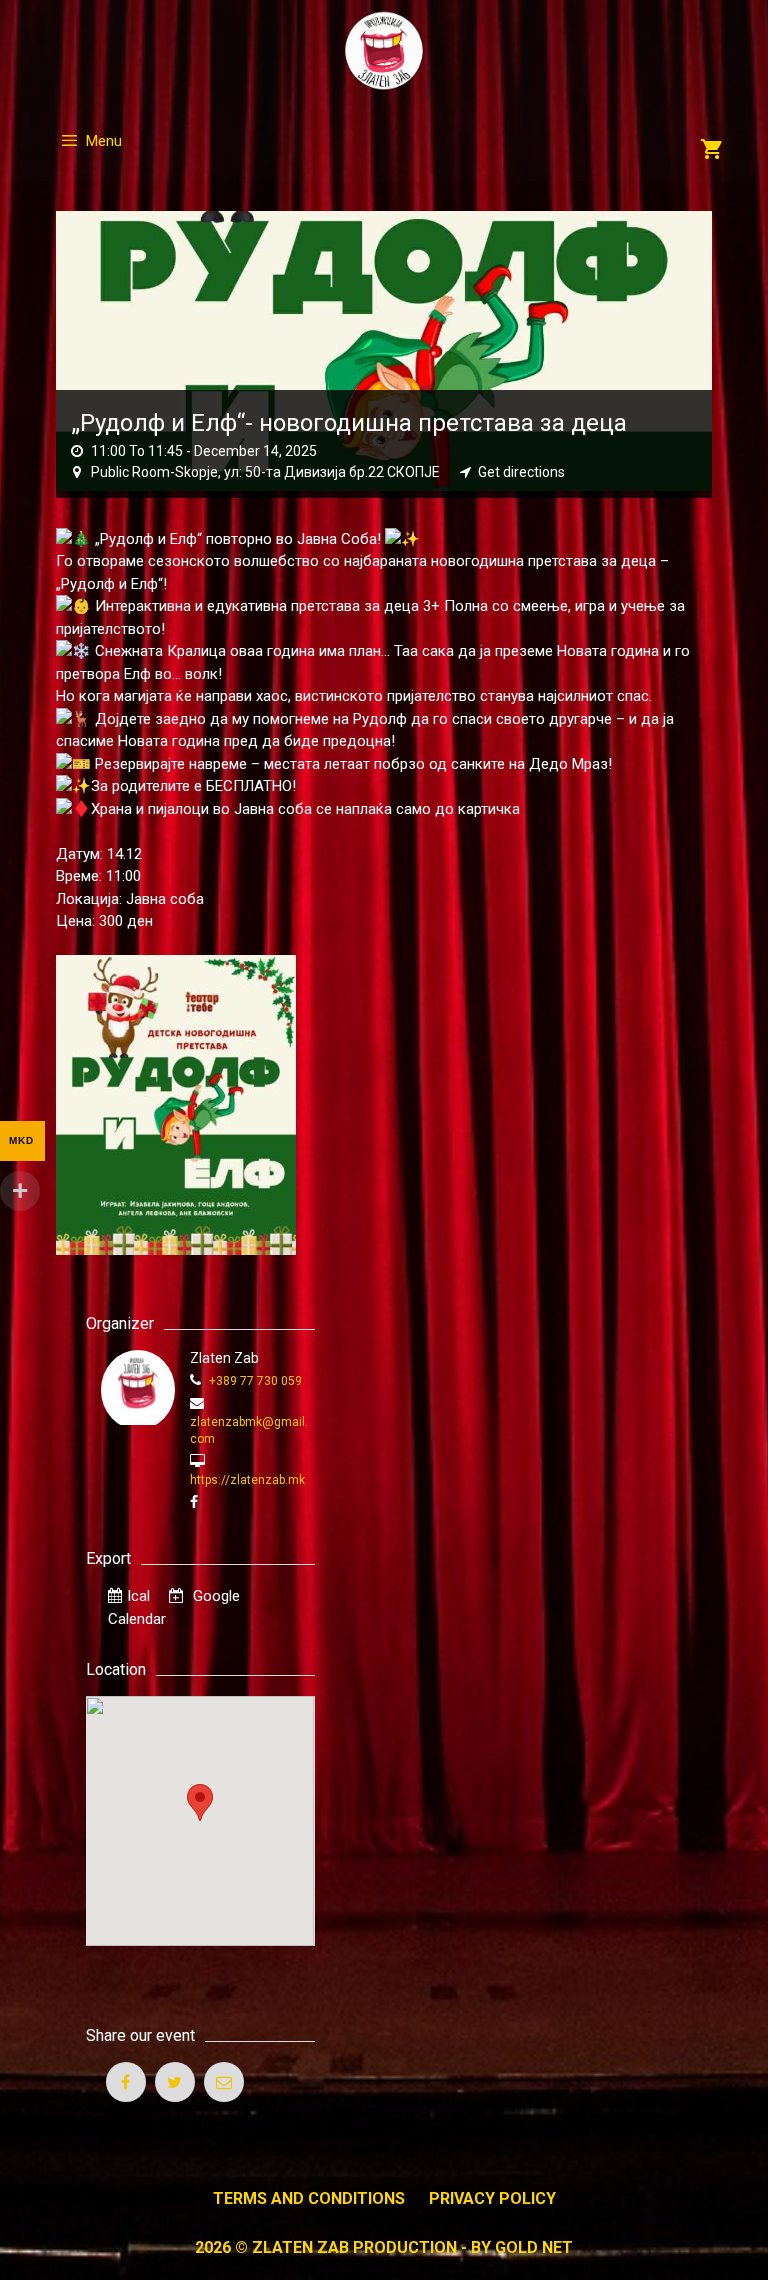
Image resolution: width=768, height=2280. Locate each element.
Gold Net (534, 2247)
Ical (138, 1596)
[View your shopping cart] (711, 151)
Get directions (521, 472)
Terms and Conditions (309, 2198)
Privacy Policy (492, 2198)
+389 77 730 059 (254, 1381)
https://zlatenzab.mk (247, 1480)
